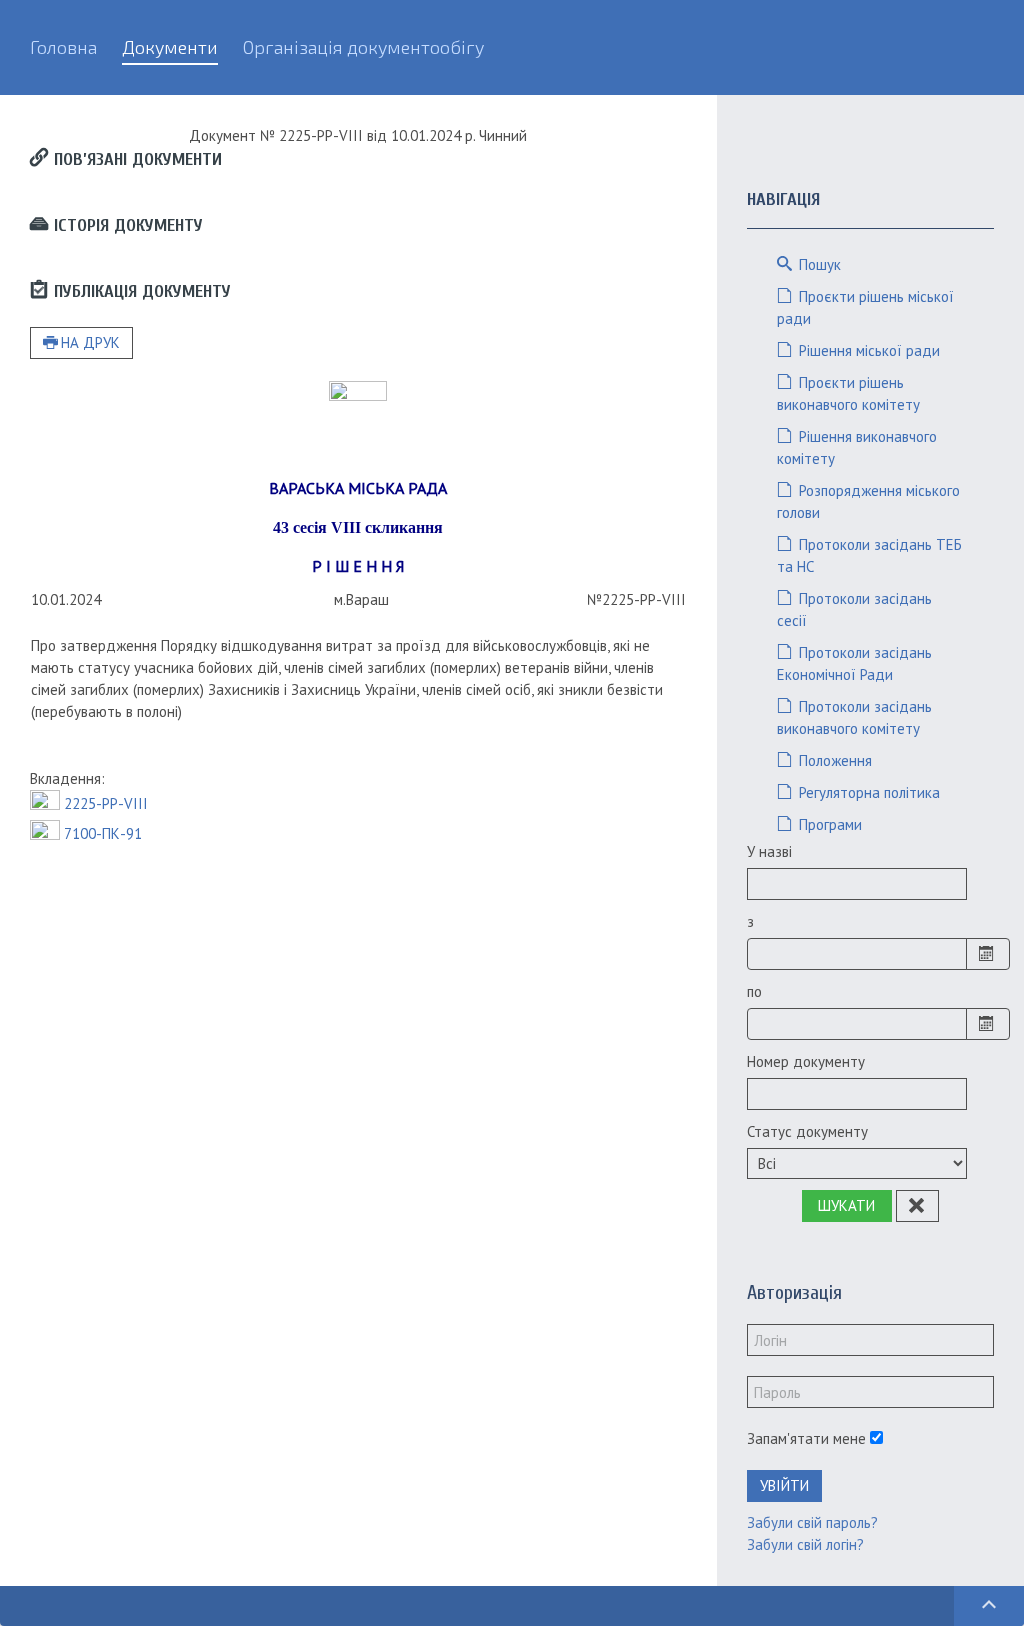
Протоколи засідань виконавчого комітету (854, 717)
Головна (63, 47)
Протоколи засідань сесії (854, 609)
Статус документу (807, 1131)
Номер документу (806, 1061)
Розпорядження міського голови (868, 501)
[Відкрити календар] (988, 954)
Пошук (818, 264)
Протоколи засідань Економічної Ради (854, 663)
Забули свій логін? (805, 1544)
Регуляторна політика (867, 792)
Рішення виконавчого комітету (857, 447)
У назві (769, 851)
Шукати (846, 1205)
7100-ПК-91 (103, 833)
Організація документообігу (363, 47)
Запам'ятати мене (806, 1438)
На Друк (90, 342)
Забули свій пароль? (812, 1522)
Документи (170, 47)
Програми (828, 824)
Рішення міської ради (867, 350)
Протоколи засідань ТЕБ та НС (869, 555)
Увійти (784, 1485)
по (754, 991)
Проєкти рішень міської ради (865, 307)
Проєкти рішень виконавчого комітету (848, 393)
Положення (833, 760)
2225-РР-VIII (106, 803)
